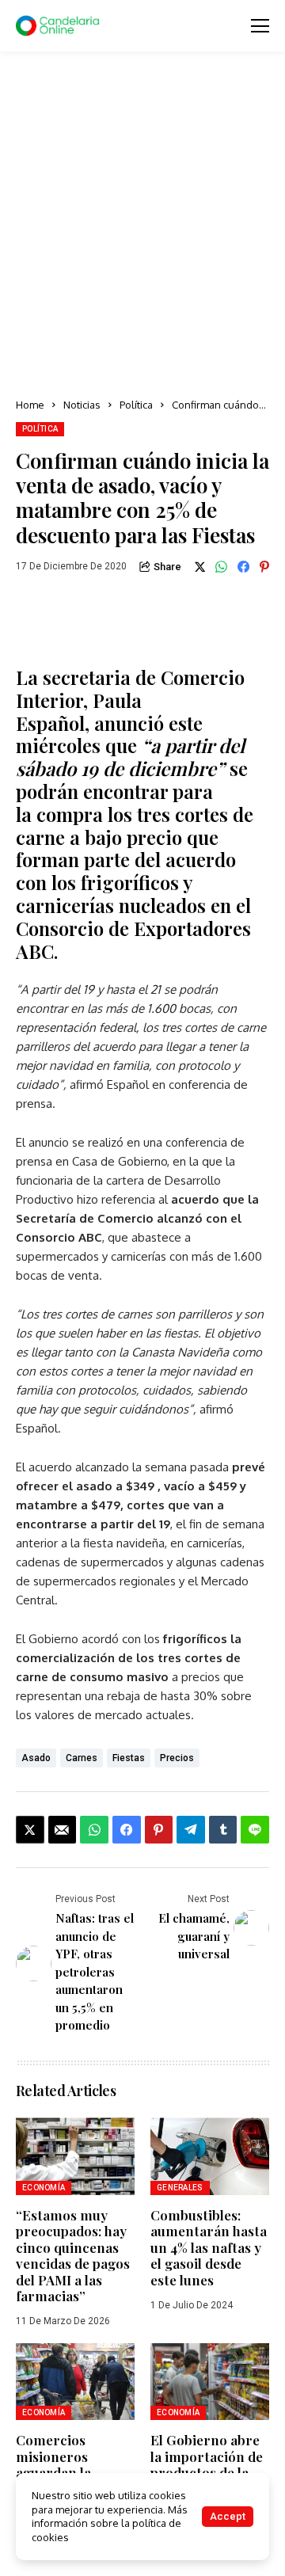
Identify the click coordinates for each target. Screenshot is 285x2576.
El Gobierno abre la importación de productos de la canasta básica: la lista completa (207, 2472)
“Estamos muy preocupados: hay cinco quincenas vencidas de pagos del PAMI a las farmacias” (73, 2255)
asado (36, 1758)
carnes (82, 1758)
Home (30, 405)
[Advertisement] (142, 226)
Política (136, 405)
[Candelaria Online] (59, 26)
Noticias (82, 405)
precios (177, 1758)
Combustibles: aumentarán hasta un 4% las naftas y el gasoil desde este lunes (209, 2247)
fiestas (129, 1758)
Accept (228, 2516)
